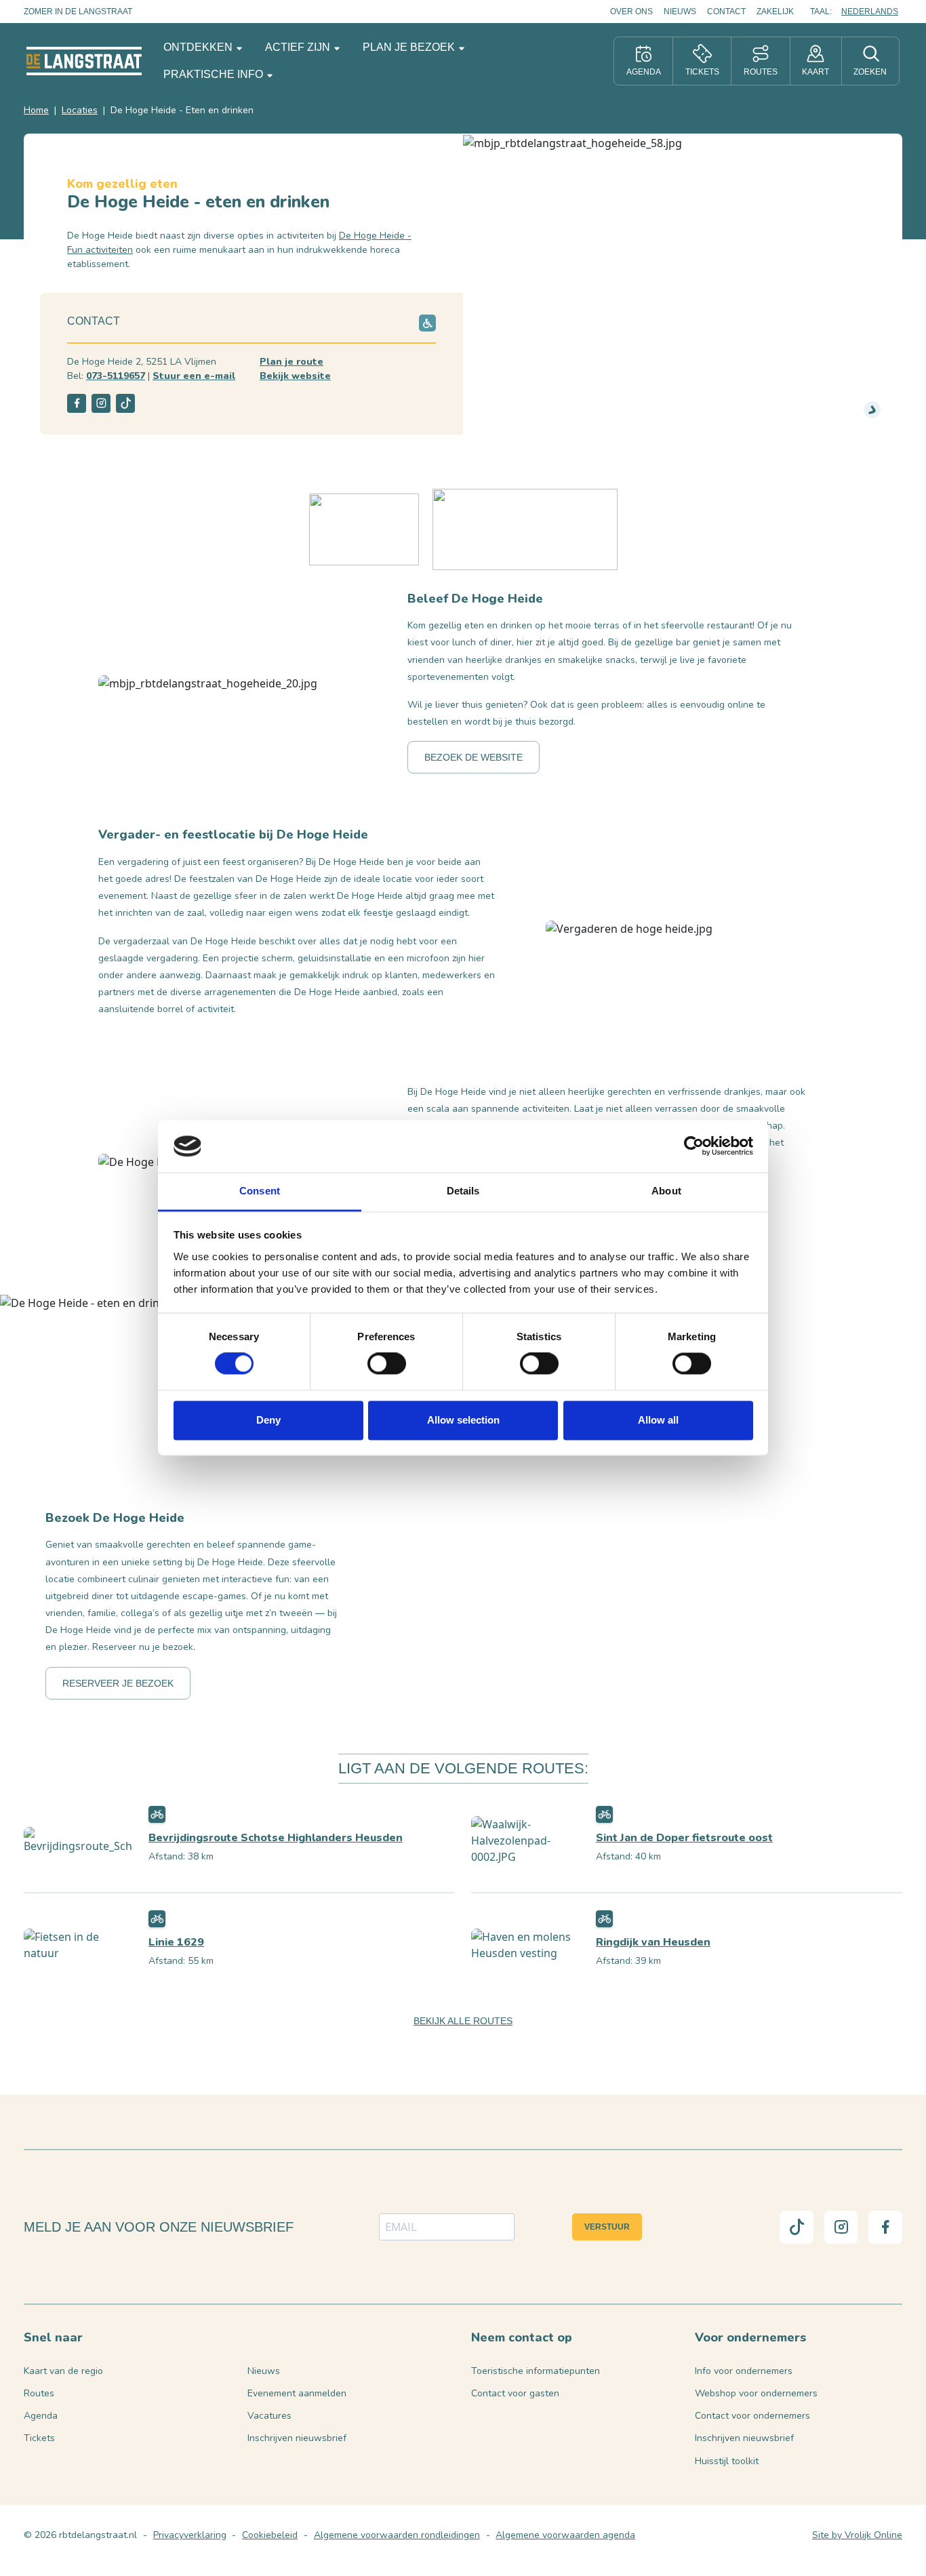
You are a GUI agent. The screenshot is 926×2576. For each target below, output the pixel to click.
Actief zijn (299, 47)
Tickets (39, 2438)
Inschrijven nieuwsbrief (297, 2438)
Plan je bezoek (410, 47)
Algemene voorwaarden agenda (565, 2535)
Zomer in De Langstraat (78, 12)
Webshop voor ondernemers (756, 2393)
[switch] (387, 1364)
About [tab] (666, 1191)
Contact (726, 12)
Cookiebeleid (270, 2535)
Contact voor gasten (515, 2393)
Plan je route (291, 362)
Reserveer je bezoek (118, 1683)
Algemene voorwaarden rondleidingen (397, 2535)
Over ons (631, 12)
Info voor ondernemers (744, 2371)
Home (36, 110)
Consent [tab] (260, 1191)
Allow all (658, 1420)
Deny (268, 1420)
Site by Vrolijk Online (857, 2535)
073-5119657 (116, 376)
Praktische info (215, 74)
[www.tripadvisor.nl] (525, 528)
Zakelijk (775, 12)
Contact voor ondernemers (752, 2416)
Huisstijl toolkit (727, 2461)
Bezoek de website (474, 757)
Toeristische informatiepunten (536, 2371)
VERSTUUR (607, 2227)
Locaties (80, 110)
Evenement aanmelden (297, 2393)
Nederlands (870, 12)
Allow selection (463, 1420)
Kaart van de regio (63, 2371)
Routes (39, 2393)
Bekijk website (295, 376)
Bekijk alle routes (463, 2021)
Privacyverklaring (190, 2535)
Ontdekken (199, 47)
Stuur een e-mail (194, 376)
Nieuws (680, 12)
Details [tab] (463, 1191)
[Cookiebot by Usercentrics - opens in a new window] (694, 1146)
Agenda (41, 2416)
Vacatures (269, 2416)
